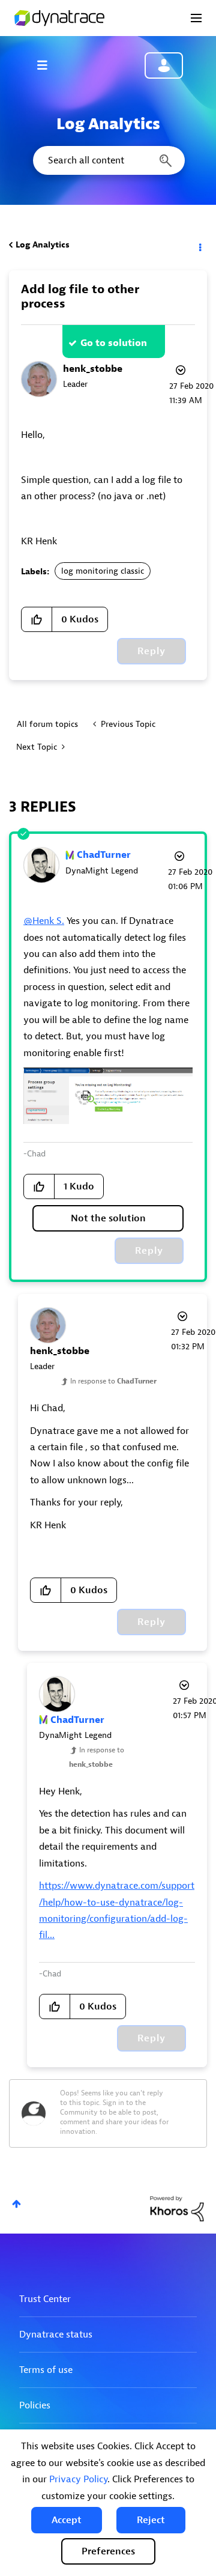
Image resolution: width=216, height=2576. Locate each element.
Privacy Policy (78, 2479)
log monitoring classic (103, 571)
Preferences (108, 2551)
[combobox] (108, 160)
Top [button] (16, 2204)
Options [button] (199, 245)
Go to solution (114, 343)
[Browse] (48, 65)
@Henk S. (44, 921)
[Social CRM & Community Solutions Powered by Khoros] (177, 2208)
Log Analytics (43, 245)
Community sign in (164, 65)
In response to (113, 1381)
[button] (67, 2520)
